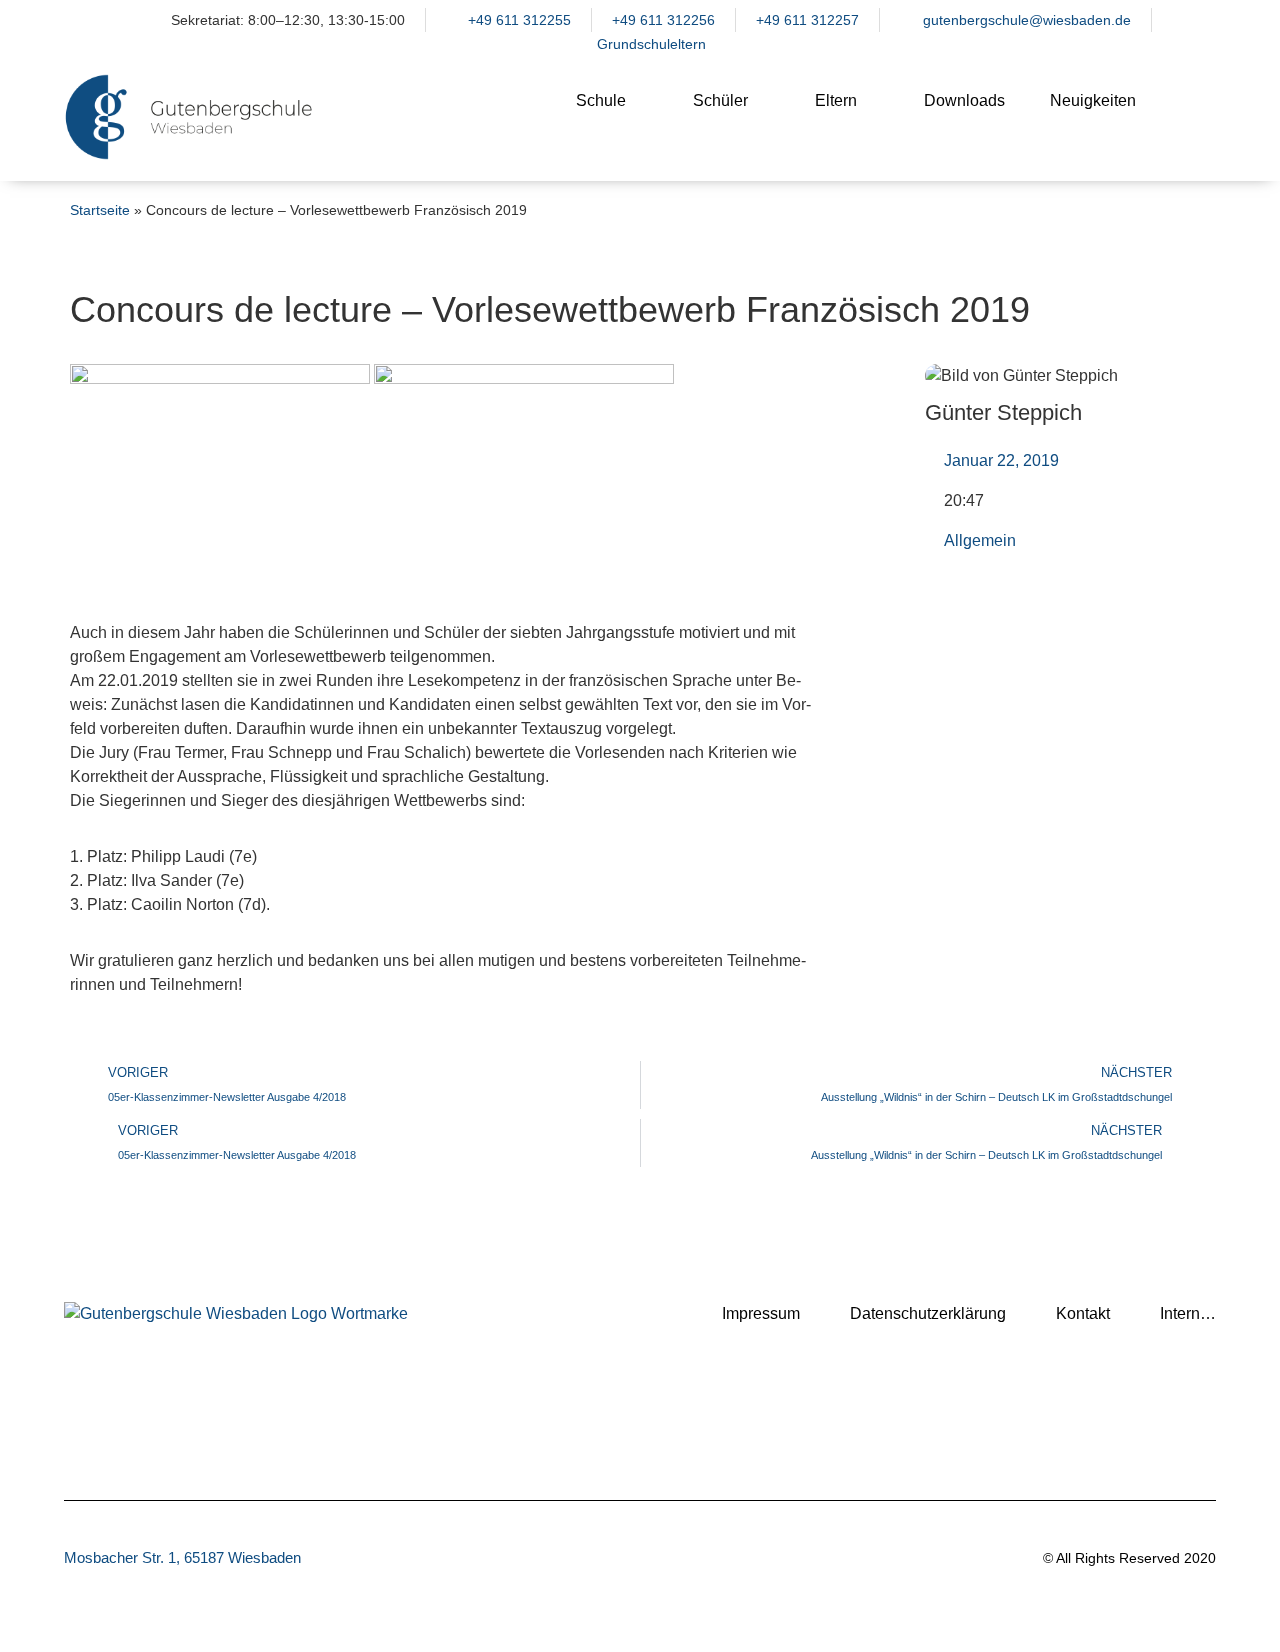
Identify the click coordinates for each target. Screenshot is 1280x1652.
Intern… (1188, 1313)
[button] (1191, 117)
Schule (601, 100)
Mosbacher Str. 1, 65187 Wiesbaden (182, 1557)
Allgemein (980, 540)
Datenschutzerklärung (928, 1313)
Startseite (100, 210)
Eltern (836, 100)
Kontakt (1083, 1313)
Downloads (964, 100)
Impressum (761, 1313)
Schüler (720, 100)
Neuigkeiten (1093, 100)
